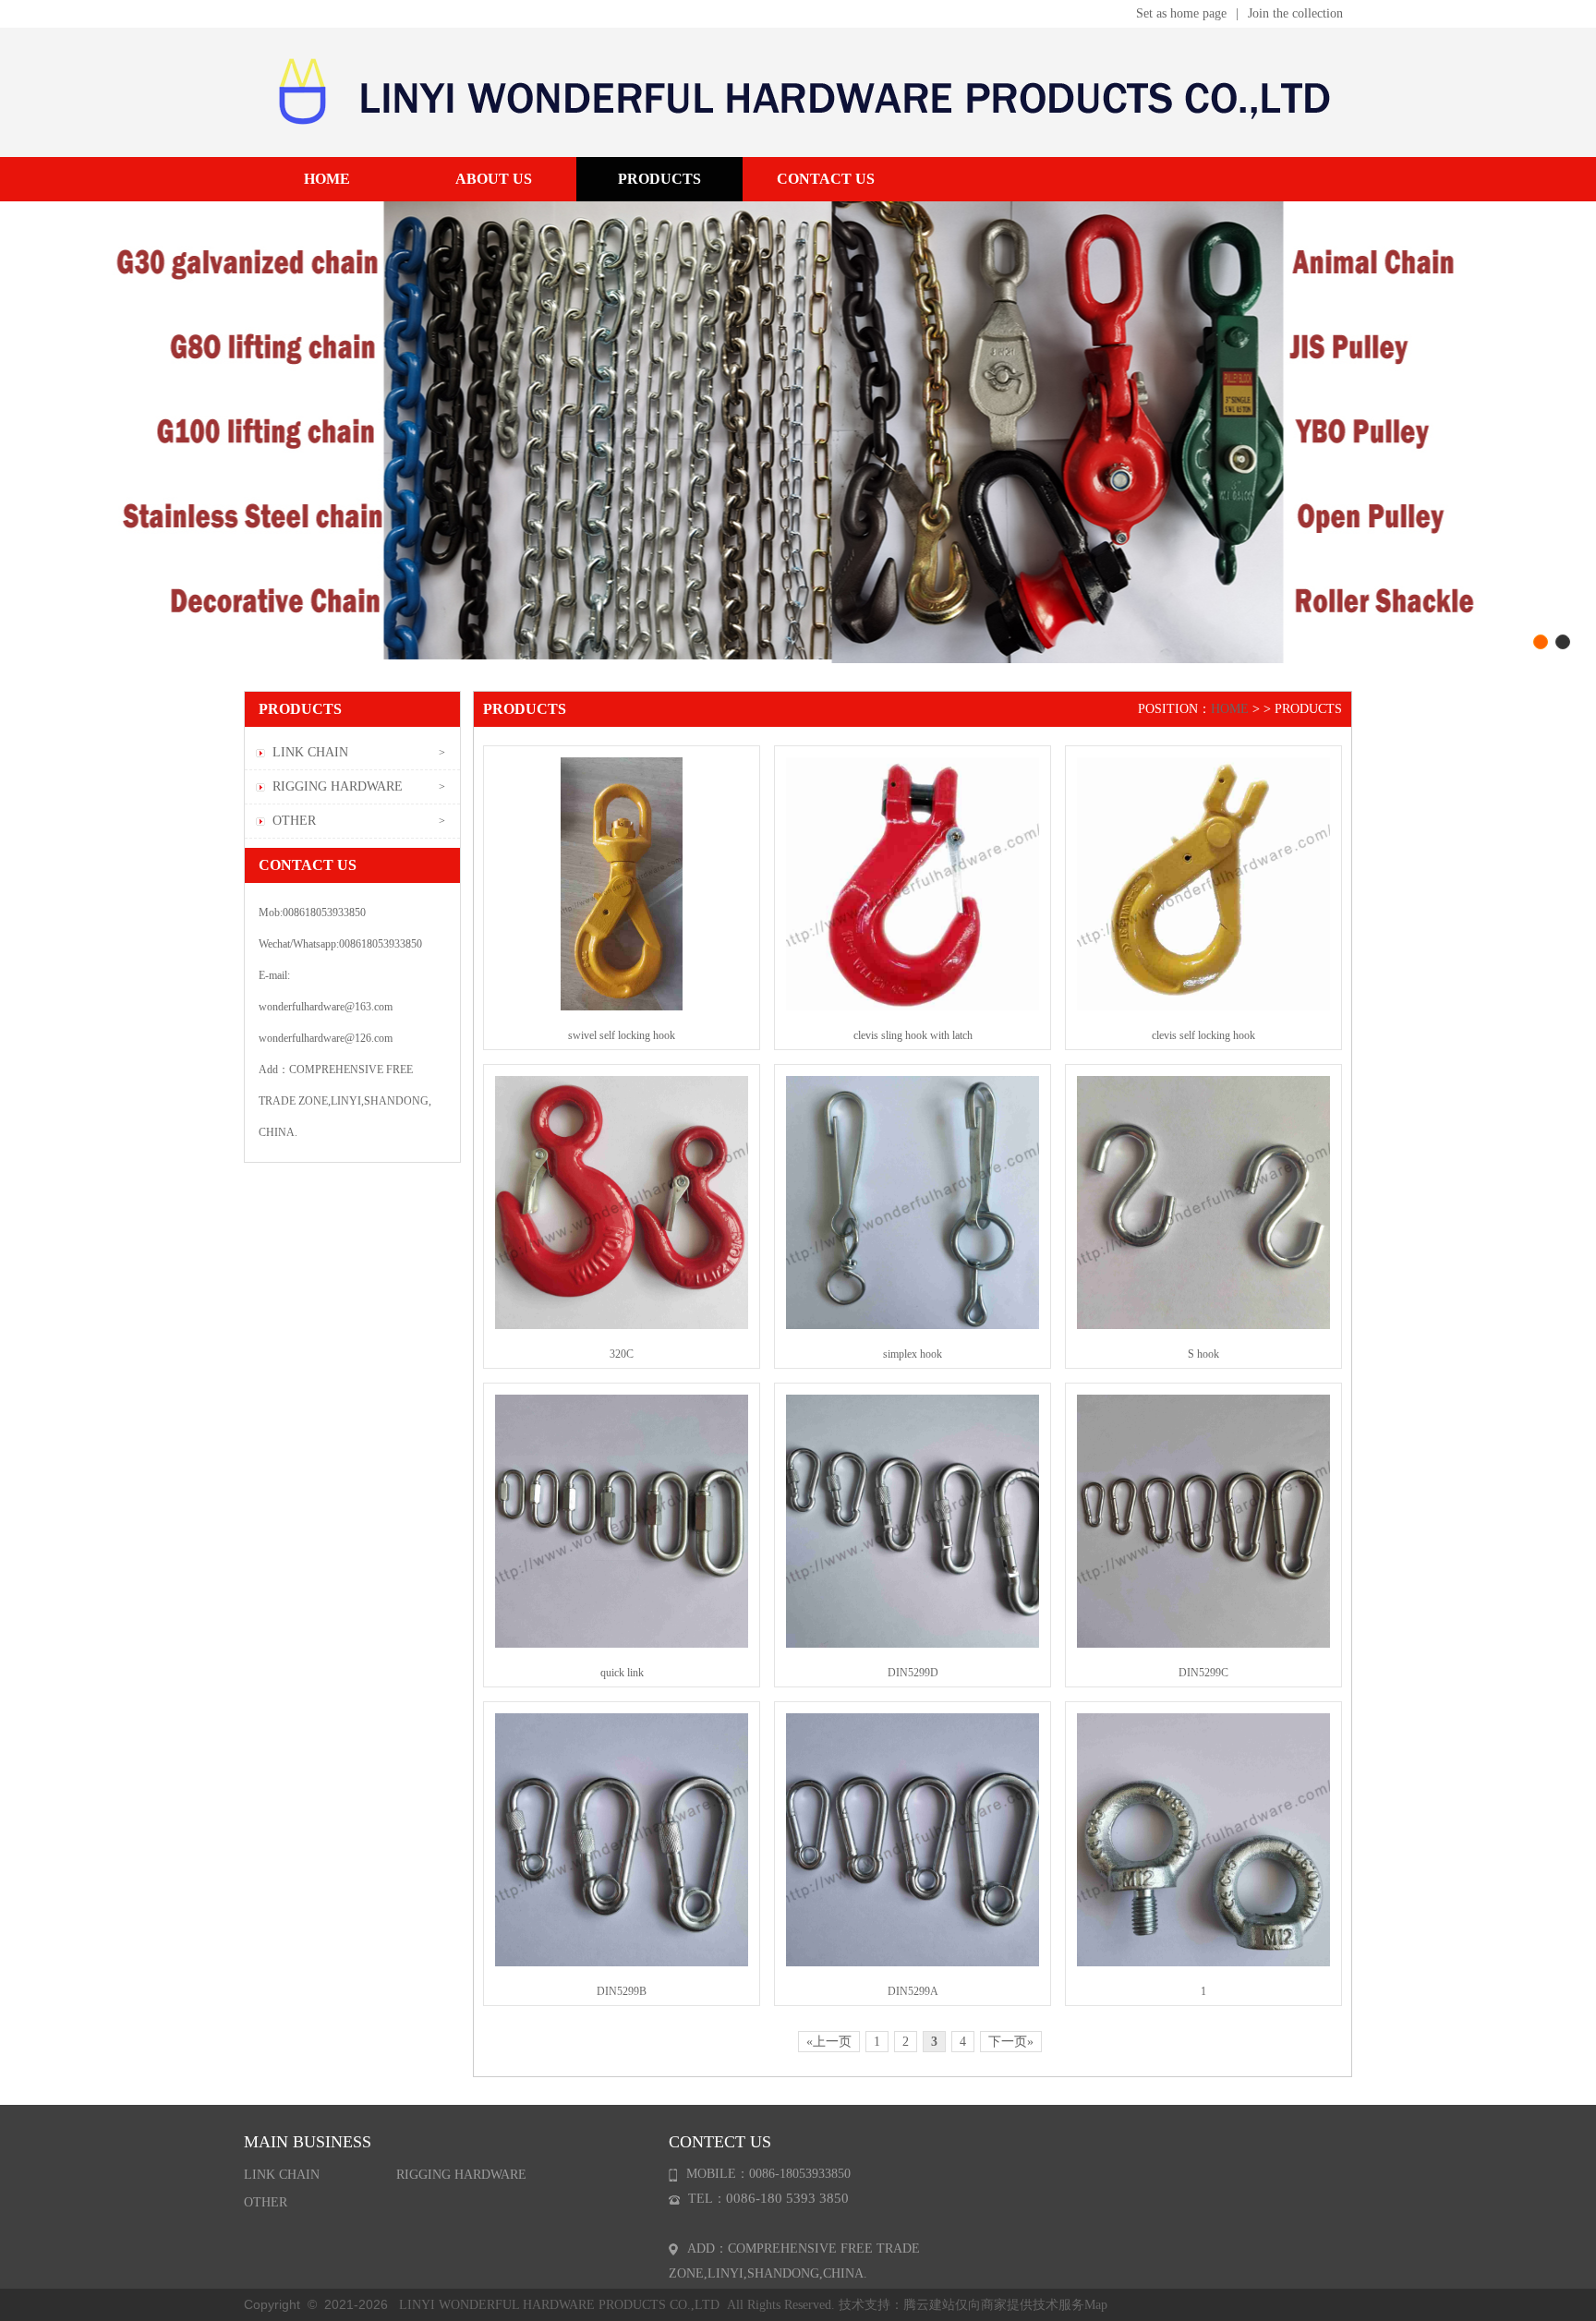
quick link (622, 1673)
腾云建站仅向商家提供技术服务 (994, 2305)
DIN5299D (913, 1673)
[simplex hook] (913, 1202)
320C (622, 1354)
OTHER (294, 821)
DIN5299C (1203, 1673)
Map (1096, 2305)
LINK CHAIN (310, 752)
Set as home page (1181, 13)
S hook (1203, 1354)
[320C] (622, 1202)
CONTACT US (826, 179)
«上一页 (829, 2042)
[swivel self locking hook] (622, 883)
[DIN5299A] (913, 1839)
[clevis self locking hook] (1203, 883)
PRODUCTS (659, 179)
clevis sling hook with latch (913, 1035)
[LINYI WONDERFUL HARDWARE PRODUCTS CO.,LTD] (798, 91)
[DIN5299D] (913, 1520)
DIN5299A (913, 1991)
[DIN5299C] (1203, 1520)
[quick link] (622, 1520)
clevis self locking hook (1203, 1035)
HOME (327, 179)
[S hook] (1203, 1202)
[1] (1203, 1839)
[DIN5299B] (622, 1839)
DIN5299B (622, 1991)
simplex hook (913, 1354)
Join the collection (1295, 13)
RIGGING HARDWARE (338, 786)
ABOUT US (494, 179)
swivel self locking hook (622, 1035)
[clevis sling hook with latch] (913, 883)
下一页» (1011, 2042)
